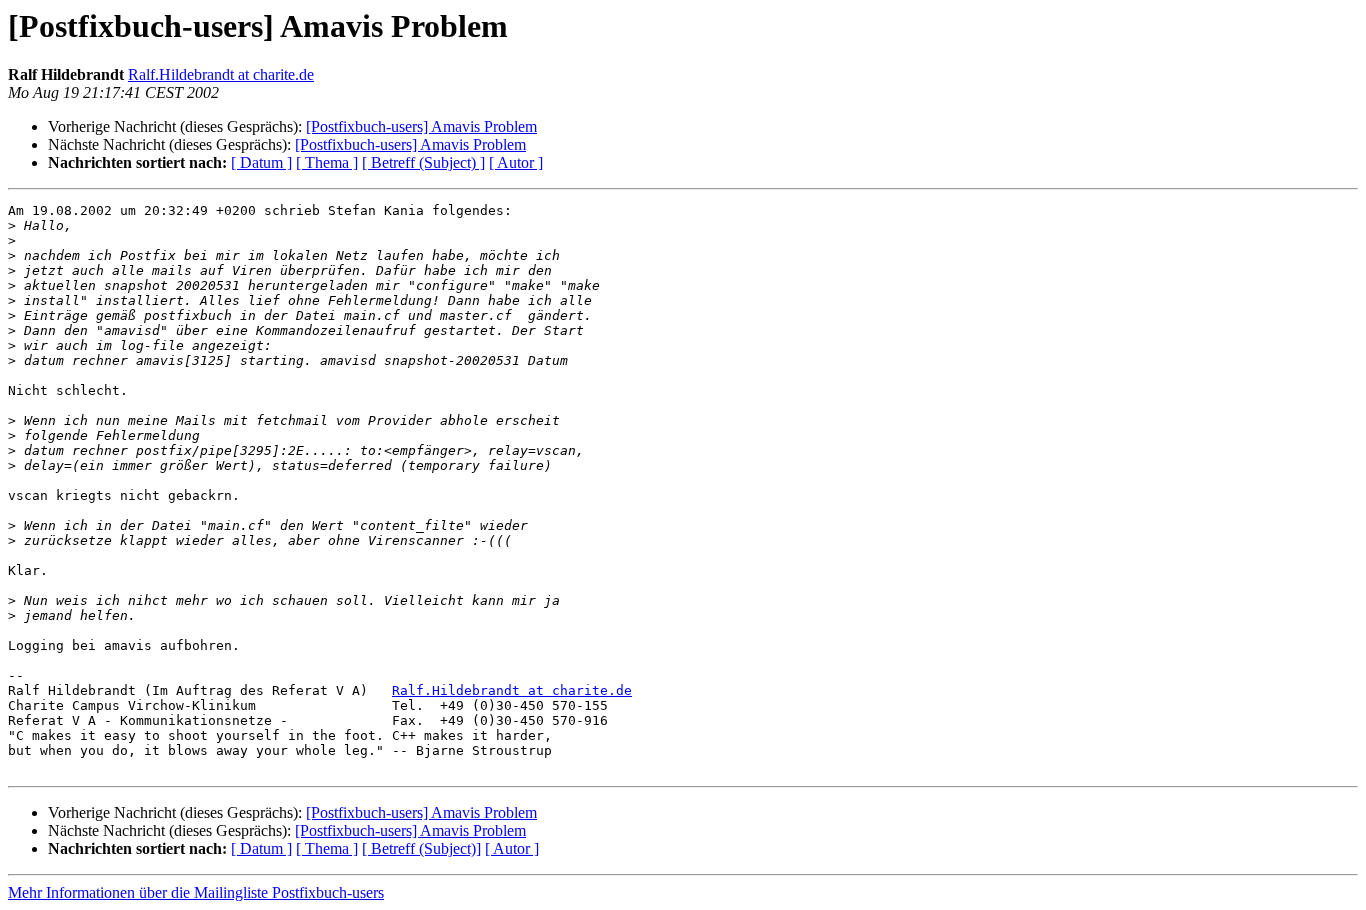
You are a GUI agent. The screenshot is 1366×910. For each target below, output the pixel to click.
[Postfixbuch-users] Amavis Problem (421, 126)
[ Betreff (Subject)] (421, 848)
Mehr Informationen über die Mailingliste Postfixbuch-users (196, 892)
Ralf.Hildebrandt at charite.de (221, 74)
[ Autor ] (516, 162)
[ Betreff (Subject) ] (423, 162)
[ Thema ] (327, 162)
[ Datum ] (261, 162)
